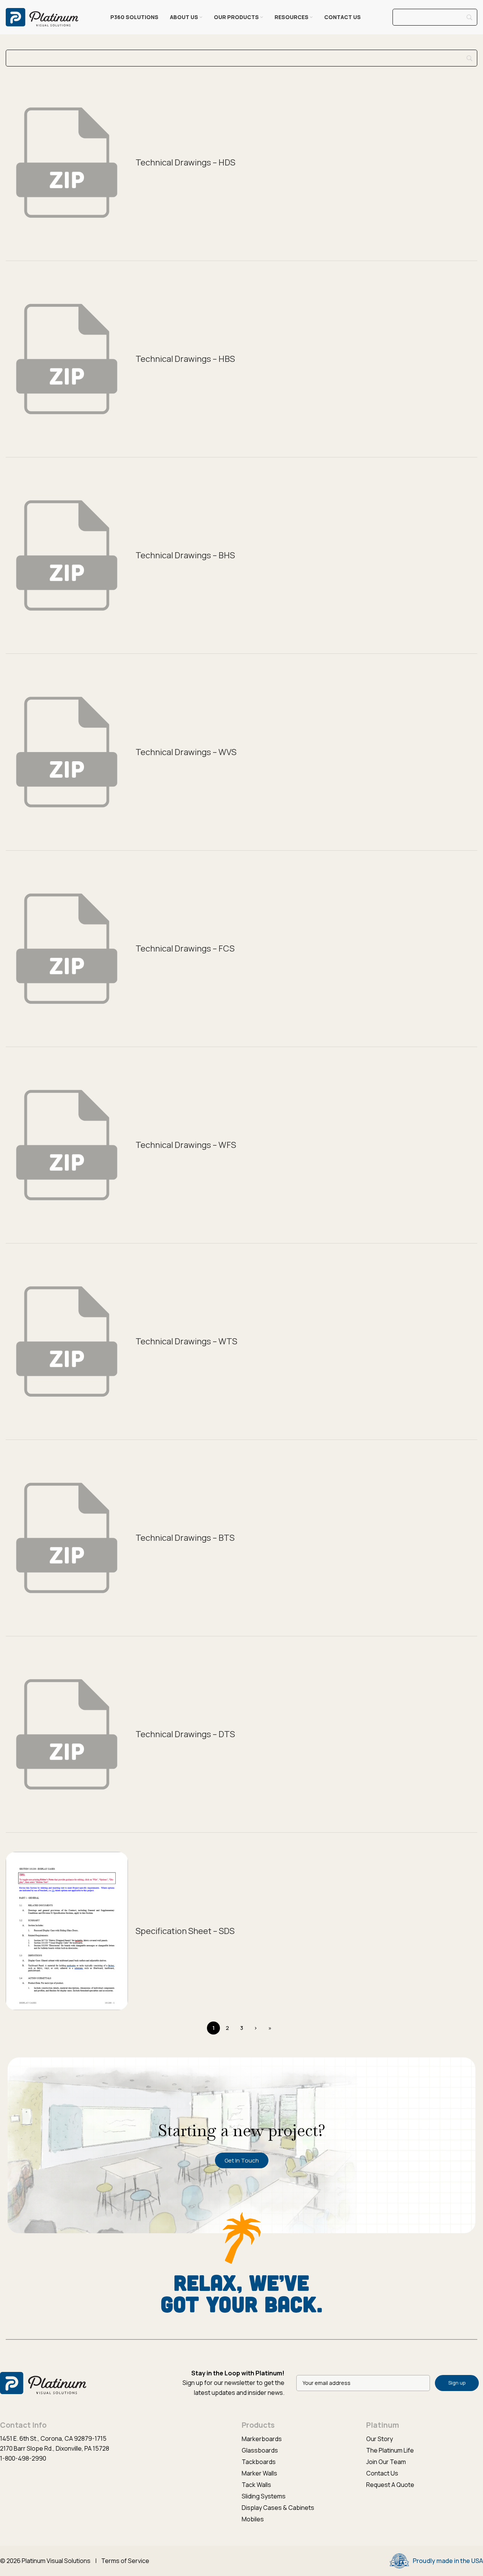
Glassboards (260, 2450)
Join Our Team (386, 2462)
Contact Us (382, 2473)
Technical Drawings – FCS (185, 948)
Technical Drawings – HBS (185, 359)
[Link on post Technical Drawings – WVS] (67, 752)
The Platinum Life (390, 2450)
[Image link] (43, 2382)
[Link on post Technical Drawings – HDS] (67, 163)
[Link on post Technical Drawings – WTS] (67, 1341)
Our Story (380, 2439)
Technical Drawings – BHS (185, 555)
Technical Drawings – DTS (185, 1734)
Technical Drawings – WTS (186, 1341)
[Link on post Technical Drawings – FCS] (67, 949)
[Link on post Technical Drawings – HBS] (67, 359)
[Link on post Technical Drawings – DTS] (67, 1734)
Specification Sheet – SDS (185, 1931)
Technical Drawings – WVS (186, 752)
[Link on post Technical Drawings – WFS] (67, 1145)
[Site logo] (42, 16)
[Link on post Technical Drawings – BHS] (67, 555)
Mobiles (253, 2519)
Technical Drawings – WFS (186, 1145)
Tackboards (259, 2462)
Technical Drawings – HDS (185, 162)
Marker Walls (259, 2473)
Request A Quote (390, 2485)
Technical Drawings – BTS (185, 1538)
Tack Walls (256, 2485)
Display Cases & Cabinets (278, 2508)
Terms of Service (125, 2561)
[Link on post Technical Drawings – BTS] (67, 1538)
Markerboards (262, 2439)
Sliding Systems (264, 2496)
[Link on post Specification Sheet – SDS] (67, 1931)
